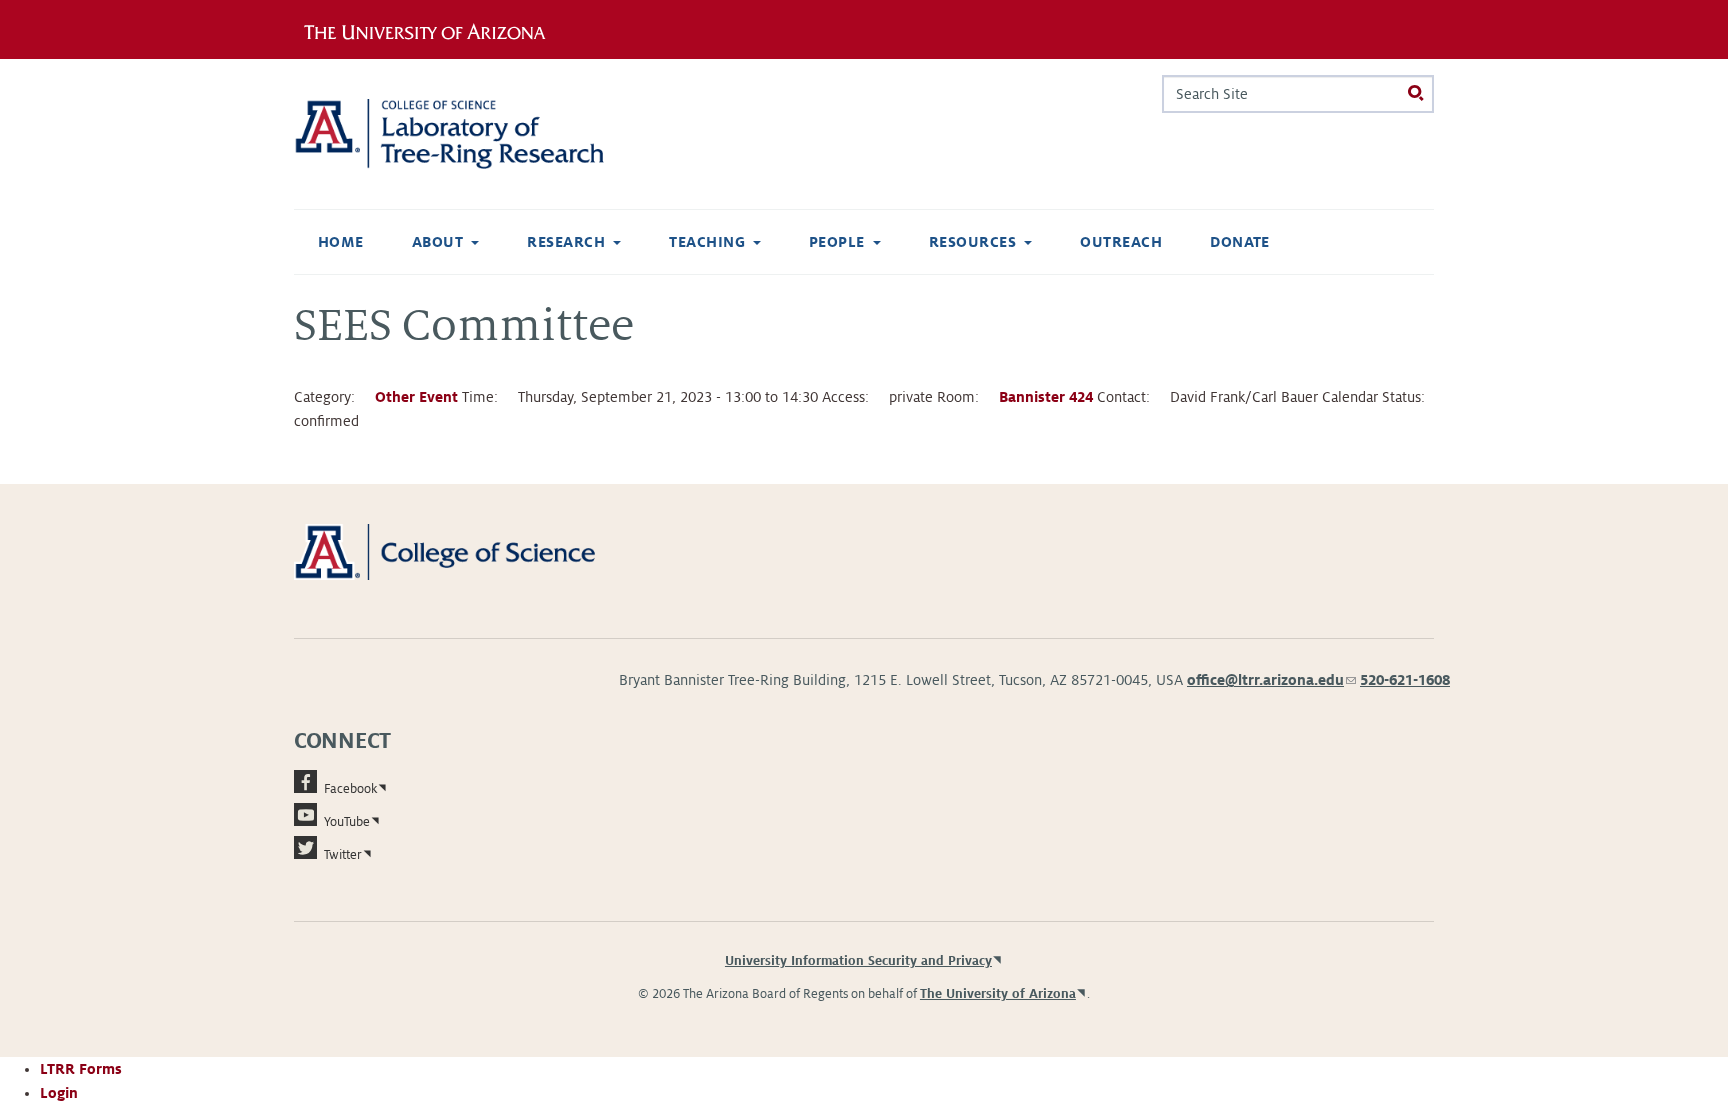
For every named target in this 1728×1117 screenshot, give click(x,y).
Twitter (343, 855)
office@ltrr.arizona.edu (1271, 680)
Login (59, 1093)
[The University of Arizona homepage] (432, 29)
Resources (972, 242)
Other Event (416, 397)
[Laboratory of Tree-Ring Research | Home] (473, 134)
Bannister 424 (1046, 397)
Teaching (707, 242)
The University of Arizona (998, 994)
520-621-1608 (1405, 680)
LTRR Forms (81, 1069)
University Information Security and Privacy (858, 961)
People (837, 242)
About (437, 242)
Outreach (1121, 242)
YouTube (347, 822)
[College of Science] (473, 551)
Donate (1240, 242)
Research (566, 242)
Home (341, 242)
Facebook (350, 789)
